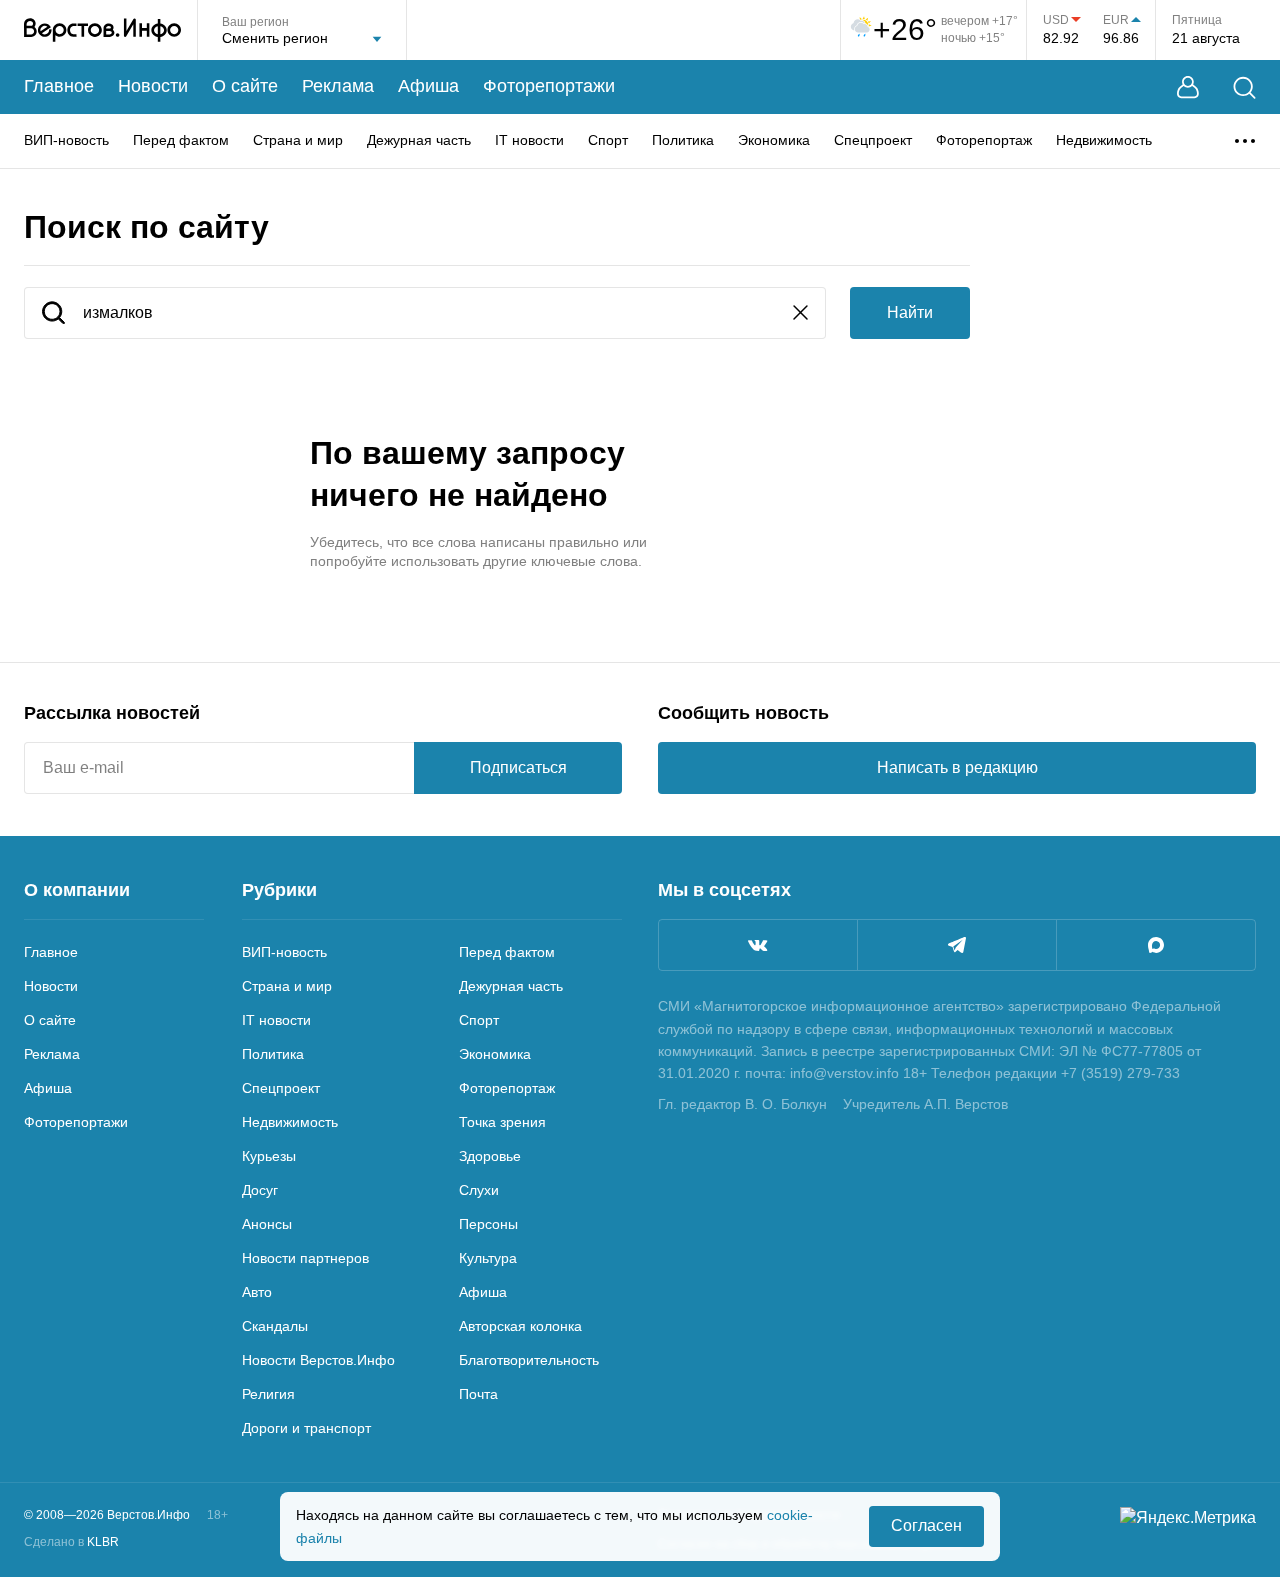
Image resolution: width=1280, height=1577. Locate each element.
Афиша (428, 86)
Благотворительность (529, 1360)
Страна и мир (298, 140)
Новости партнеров (305, 1258)
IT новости (529, 140)
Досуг (260, 1190)
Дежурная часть (419, 140)
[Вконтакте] (758, 945)
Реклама (338, 86)
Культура (488, 1258)
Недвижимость (1104, 140)
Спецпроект (873, 140)
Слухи (479, 1190)
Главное (59, 86)
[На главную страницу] (102, 30)
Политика (683, 140)
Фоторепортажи (549, 86)
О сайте (245, 86)
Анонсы (267, 1224)
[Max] (1156, 945)
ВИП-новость (66, 140)
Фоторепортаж (984, 140)
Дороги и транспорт (306, 1428)
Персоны (488, 1224)
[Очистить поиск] (800, 314)
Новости (153, 86)
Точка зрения (502, 1122)
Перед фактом (181, 140)
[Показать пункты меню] (1245, 141)
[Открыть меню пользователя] (1188, 87)
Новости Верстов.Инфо (318, 1360)
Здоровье (490, 1156)
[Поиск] (1244, 87)
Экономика (774, 140)
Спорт (608, 140)
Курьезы (269, 1156)
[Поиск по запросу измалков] (53, 314)
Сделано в (71, 1542)
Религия (268, 1394)
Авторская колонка (520, 1326)
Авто (257, 1292)
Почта (478, 1394)
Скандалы (275, 1326)
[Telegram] (957, 945)
